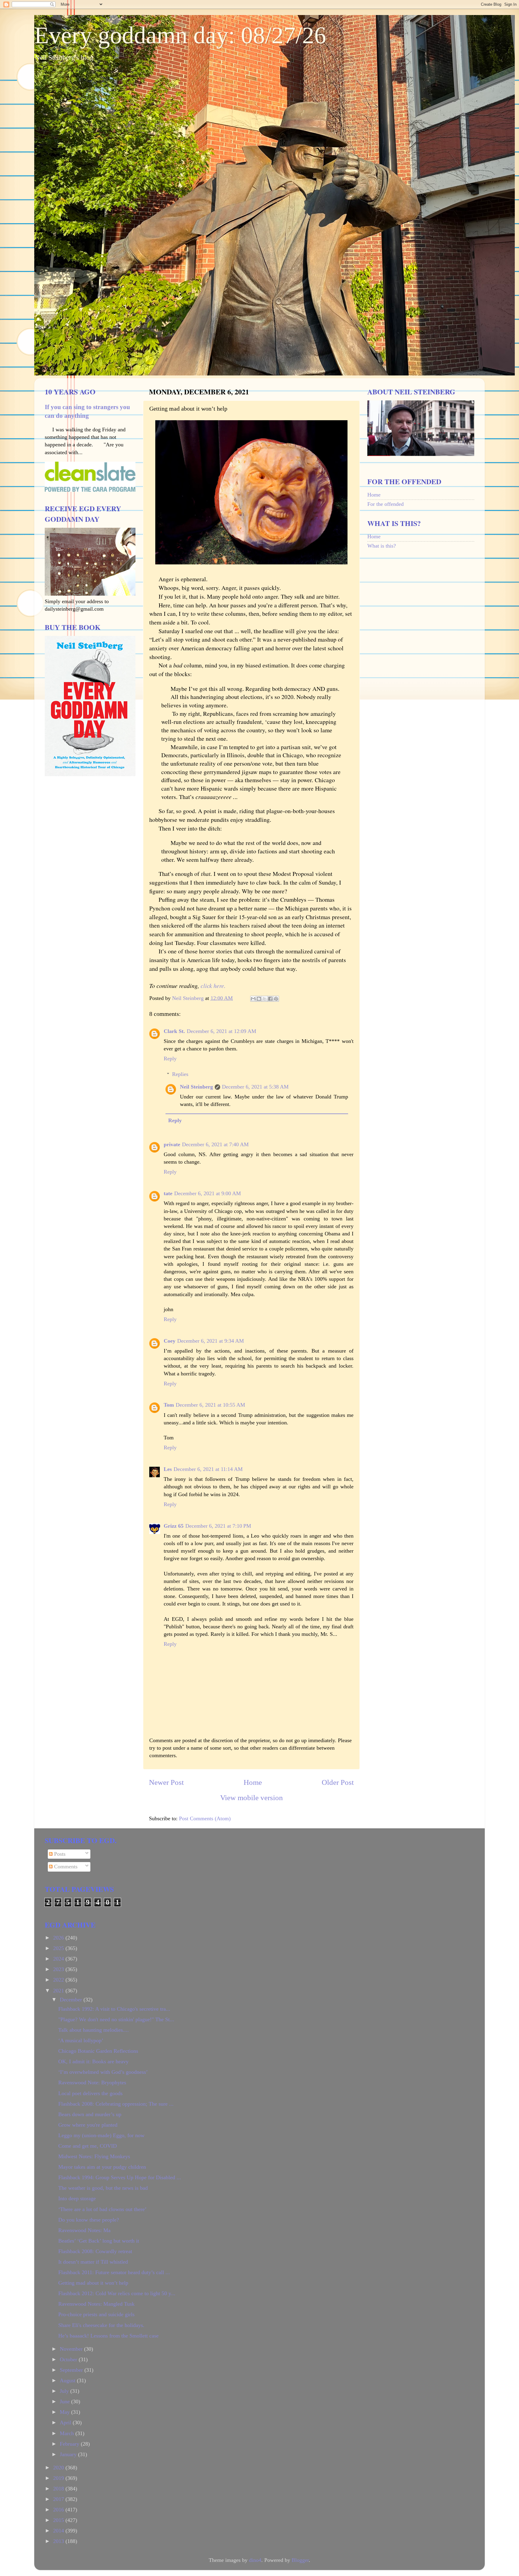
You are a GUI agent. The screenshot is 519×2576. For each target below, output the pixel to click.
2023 (59, 1969)
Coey (170, 1341)
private (172, 1144)
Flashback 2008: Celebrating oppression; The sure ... (116, 2104)
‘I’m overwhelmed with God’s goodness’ (103, 2072)
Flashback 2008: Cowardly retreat (95, 2251)
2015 (59, 2520)
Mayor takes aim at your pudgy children (102, 2167)
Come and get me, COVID (88, 2146)
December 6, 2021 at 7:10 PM (218, 1526)
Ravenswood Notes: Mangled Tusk (96, 2304)
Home (253, 1782)
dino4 (255, 2560)
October (69, 2359)
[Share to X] (265, 999)
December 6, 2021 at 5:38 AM (255, 1087)
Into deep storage (77, 2198)
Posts (59, 1854)
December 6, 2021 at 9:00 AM (208, 1193)
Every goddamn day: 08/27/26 (180, 35)
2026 (59, 1938)
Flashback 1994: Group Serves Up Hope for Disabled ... (120, 2177)
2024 (59, 1959)
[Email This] (253, 999)
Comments (65, 1867)
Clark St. (174, 1031)
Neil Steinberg (196, 1087)
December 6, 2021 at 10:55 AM (210, 1405)
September (72, 2370)
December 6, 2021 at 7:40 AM (215, 1144)
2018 (59, 2489)
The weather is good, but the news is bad (103, 2188)
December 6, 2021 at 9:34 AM (211, 1341)
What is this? (382, 546)
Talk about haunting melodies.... (94, 2030)
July (65, 2391)
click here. (213, 986)
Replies (180, 1074)
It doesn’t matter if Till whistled (93, 2262)
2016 (59, 2510)
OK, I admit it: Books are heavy (93, 2061)
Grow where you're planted (88, 2125)
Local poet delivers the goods (90, 2093)
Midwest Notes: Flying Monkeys (94, 2156)
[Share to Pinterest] (276, 999)
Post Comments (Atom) (205, 1818)
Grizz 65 (174, 1526)
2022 (59, 1980)
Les (168, 1469)
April (66, 2423)
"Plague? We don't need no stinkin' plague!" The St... (116, 2019)
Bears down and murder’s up (90, 2114)
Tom (169, 1405)
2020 (59, 2468)
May (65, 2412)
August (68, 2380)
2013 (59, 2541)
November (72, 2349)
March (68, 2433)
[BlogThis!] (259, 999)
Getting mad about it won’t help (93, 2283)
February (70, 2444)
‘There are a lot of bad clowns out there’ (102, 2209)
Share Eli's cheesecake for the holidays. (101, 2325)
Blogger (300, 2560)
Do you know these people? (89, 2220)
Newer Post (166, 1782)
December (72, 2000)
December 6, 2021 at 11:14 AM (208, 1469)
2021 (59, 1991)
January (69, 2454)
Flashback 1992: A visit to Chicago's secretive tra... (114, 2009)
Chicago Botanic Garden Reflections (98, 2051)
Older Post (338, 1782)
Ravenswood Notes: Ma (84, 2230)
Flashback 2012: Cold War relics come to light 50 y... (117, 2293)
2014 (59, 2531)
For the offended (385, 504)
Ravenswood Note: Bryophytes (92, 2082)
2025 (59, 1948)
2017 (59, 2499)
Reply (170, 1059)
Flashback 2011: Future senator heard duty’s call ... (114, 2272)
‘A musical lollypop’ (81, 2040)
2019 (59, 2478)
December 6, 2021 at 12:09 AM (222, 1031)
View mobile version (252, 1798)
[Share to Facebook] (270, 999)
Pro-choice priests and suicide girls (96, 2314)
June (65, 2401)
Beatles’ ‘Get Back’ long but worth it (99, 2241)
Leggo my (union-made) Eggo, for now (101, 2135)
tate (168, 1193)
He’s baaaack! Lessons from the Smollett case (108, 2336)
